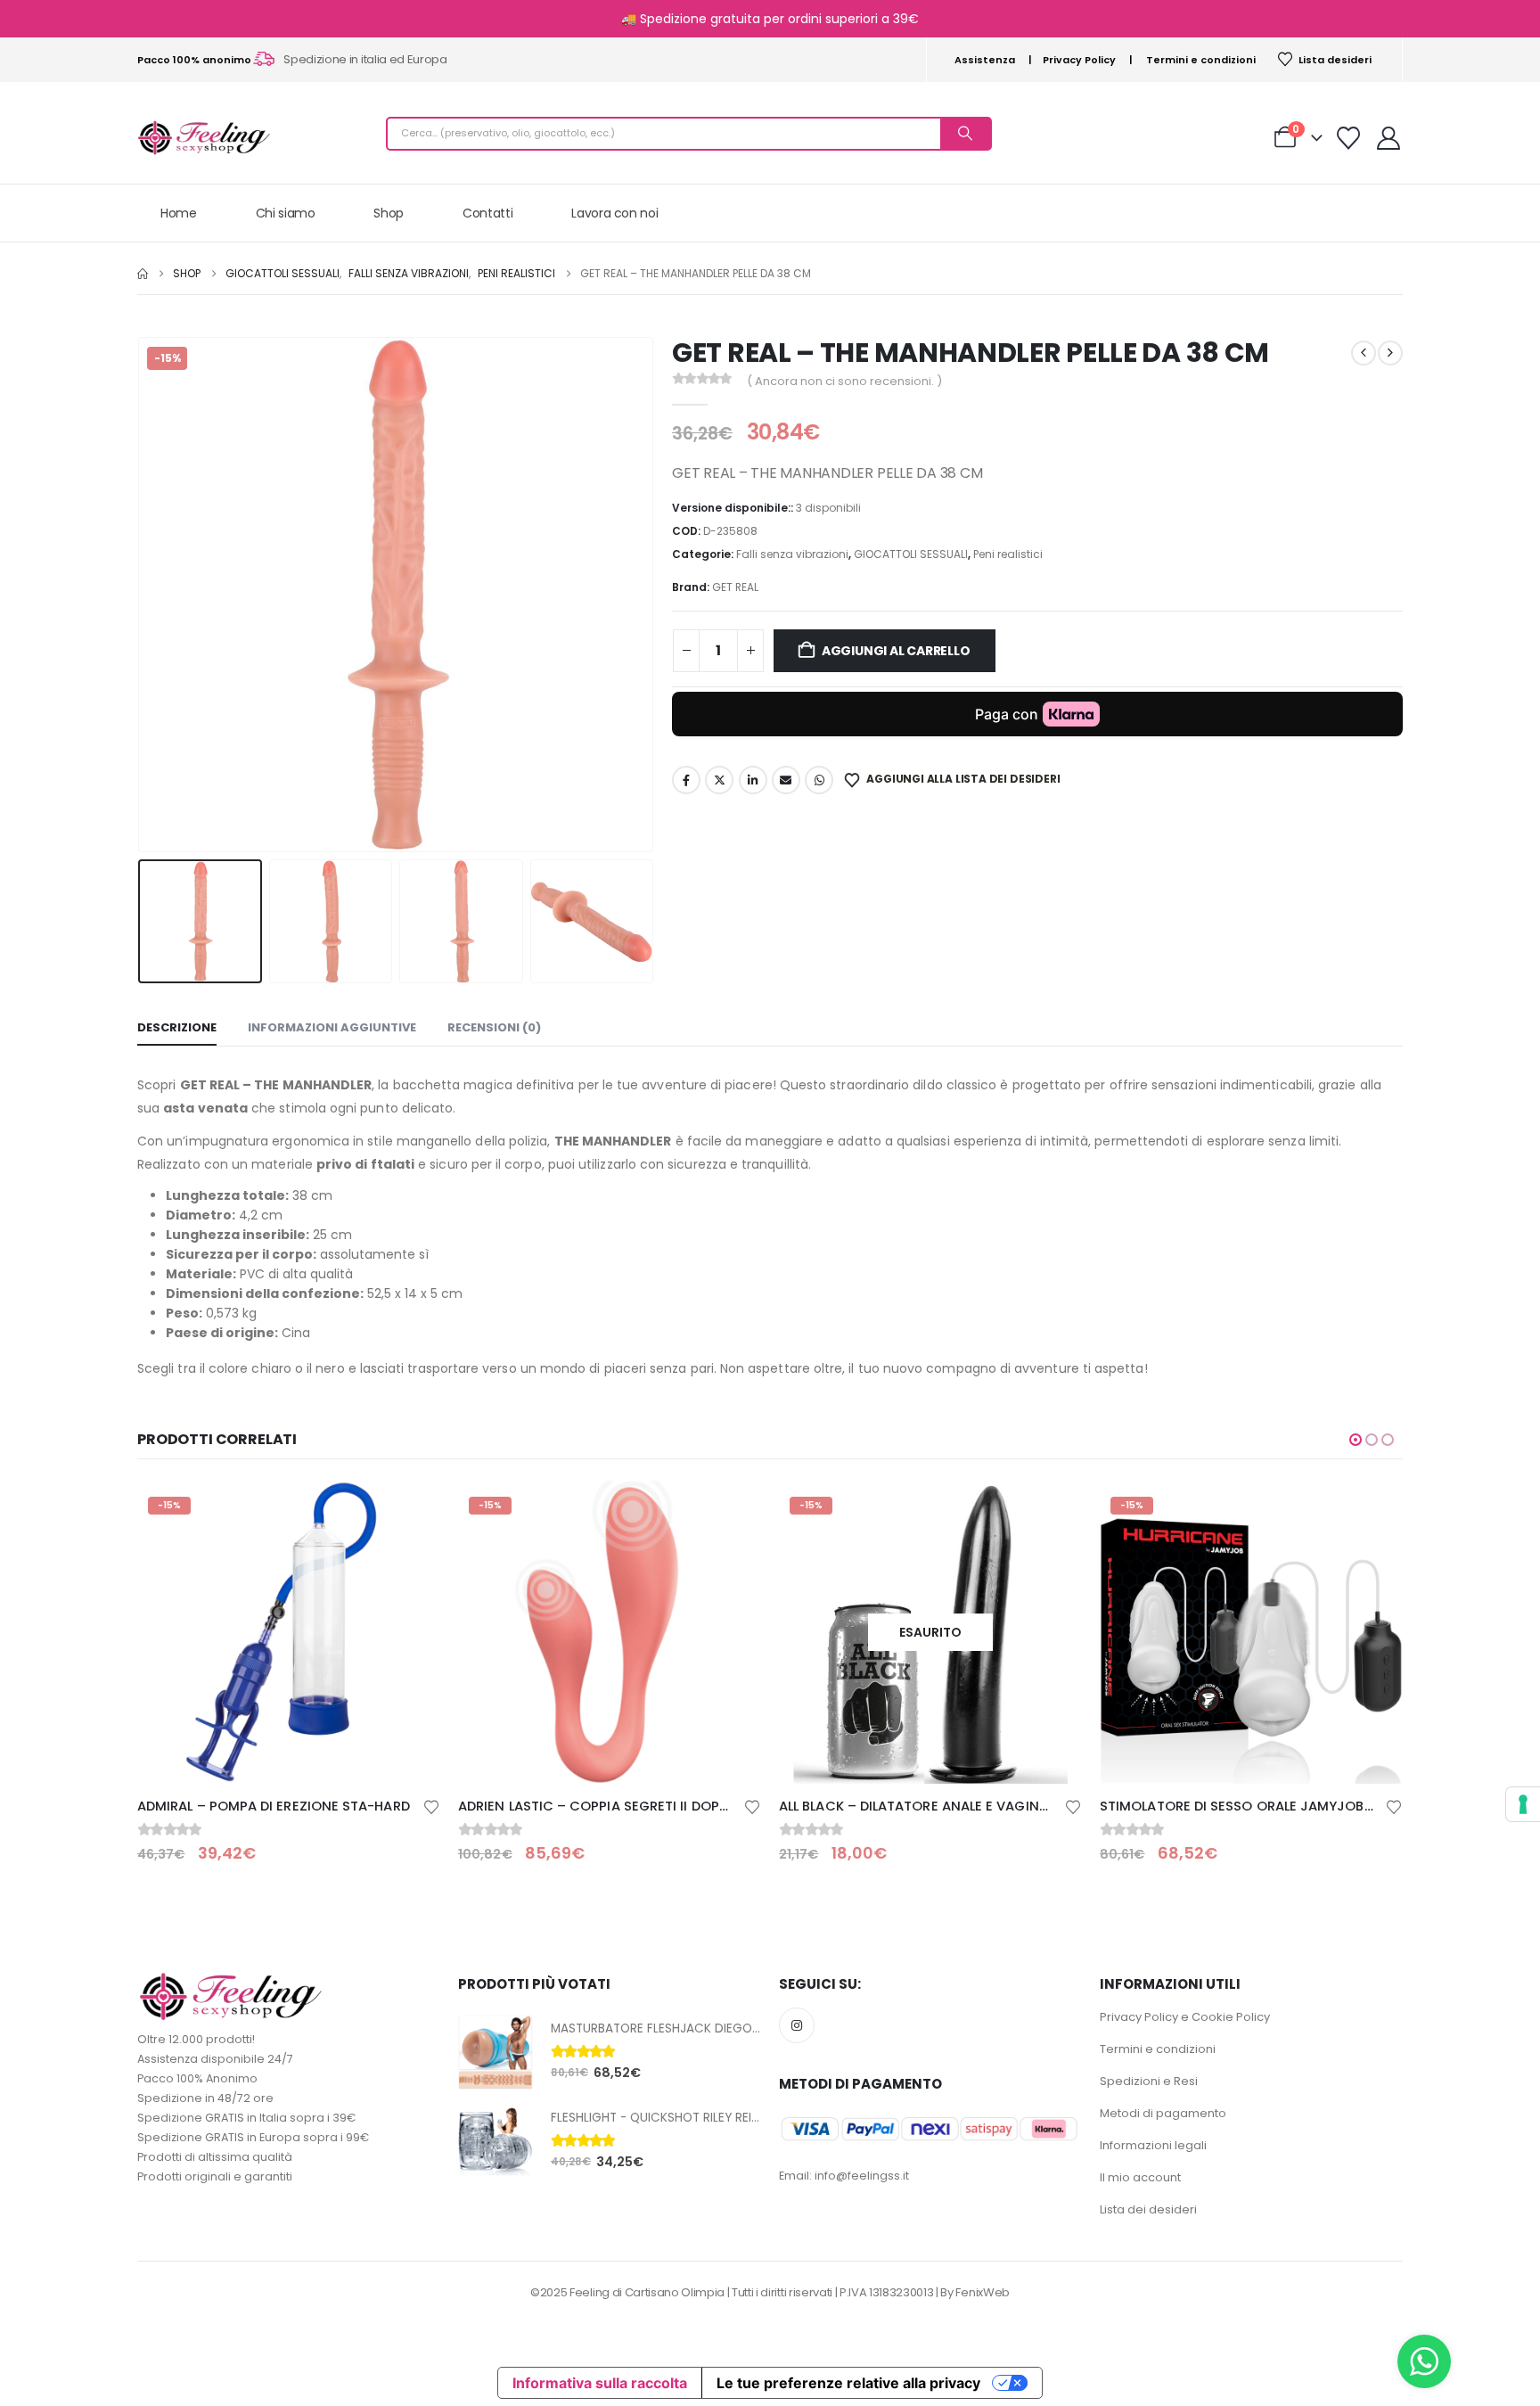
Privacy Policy (1079, 60)
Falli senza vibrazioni (792, 554)
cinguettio (719, 780)
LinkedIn (753, 780)
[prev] (1364, 353)
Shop (389, 213)
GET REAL (735, 587)
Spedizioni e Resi (1149, 2081)
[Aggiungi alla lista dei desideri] (431, 1806)
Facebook (686, 780)
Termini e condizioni (1201, 60)
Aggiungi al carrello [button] (411, 1510)
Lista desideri (1335, 60)
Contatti (487, 213)
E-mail (786, 780)
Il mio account (1140, 2177)
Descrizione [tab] (177, 1027)
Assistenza (985, 60)
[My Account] (1389, 138)
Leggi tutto (1053, 1510)
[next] (1390, 353)
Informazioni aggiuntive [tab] (332, 1027)
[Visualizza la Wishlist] (1349, 138)
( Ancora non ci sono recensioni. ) (844, 381)
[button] (142, 595)
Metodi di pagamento (1163, 2113)
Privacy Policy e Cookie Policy (1185, 2017)
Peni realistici (1008, 554)
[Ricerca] (965, 134)
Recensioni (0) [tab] (494, 1027)
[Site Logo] (204, 138)
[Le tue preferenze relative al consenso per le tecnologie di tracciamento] (1523, 1804)
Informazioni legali (1153, 2145)
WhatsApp (819, 780)
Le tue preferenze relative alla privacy (848, 2383)
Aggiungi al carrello (896, 651)
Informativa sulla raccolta (600, 2383)
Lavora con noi (614, 213)
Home (179, 213)
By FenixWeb (975, 2292)
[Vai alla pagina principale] (143, 274)
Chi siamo (286, 213)
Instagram (797, 2025)
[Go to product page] (496, 2052)
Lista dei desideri (1148, 2209)
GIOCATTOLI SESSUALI (911, 554)
